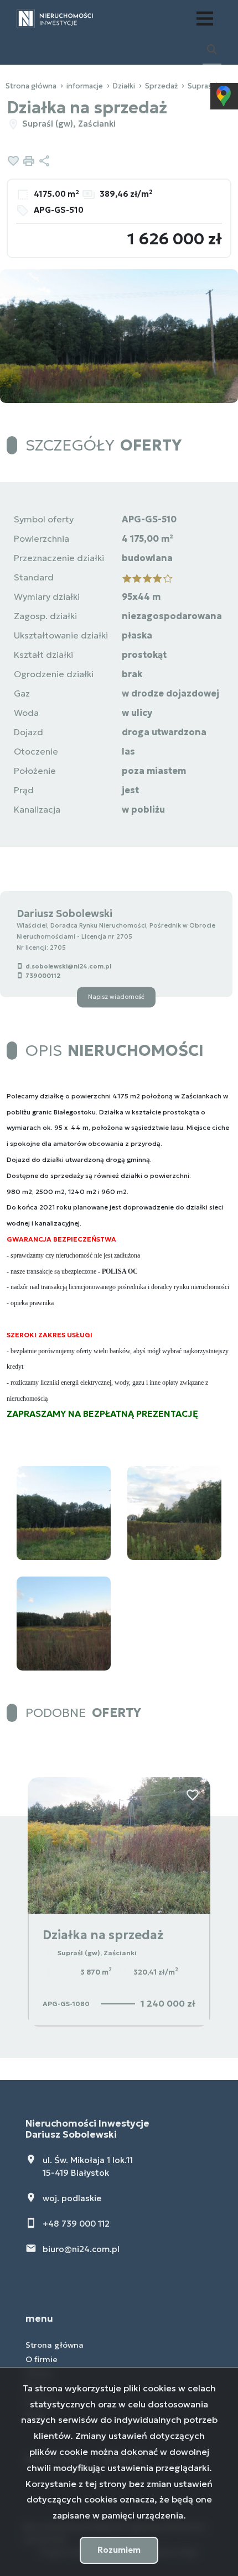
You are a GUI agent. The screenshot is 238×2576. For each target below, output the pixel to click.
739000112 (43, 976)
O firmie (42, 2359)
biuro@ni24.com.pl (81, 2249)
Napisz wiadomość (116, 997)
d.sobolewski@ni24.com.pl (68, 966)
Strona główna (55, 2345)
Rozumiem (119, 2550)
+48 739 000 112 (76, 2224)
